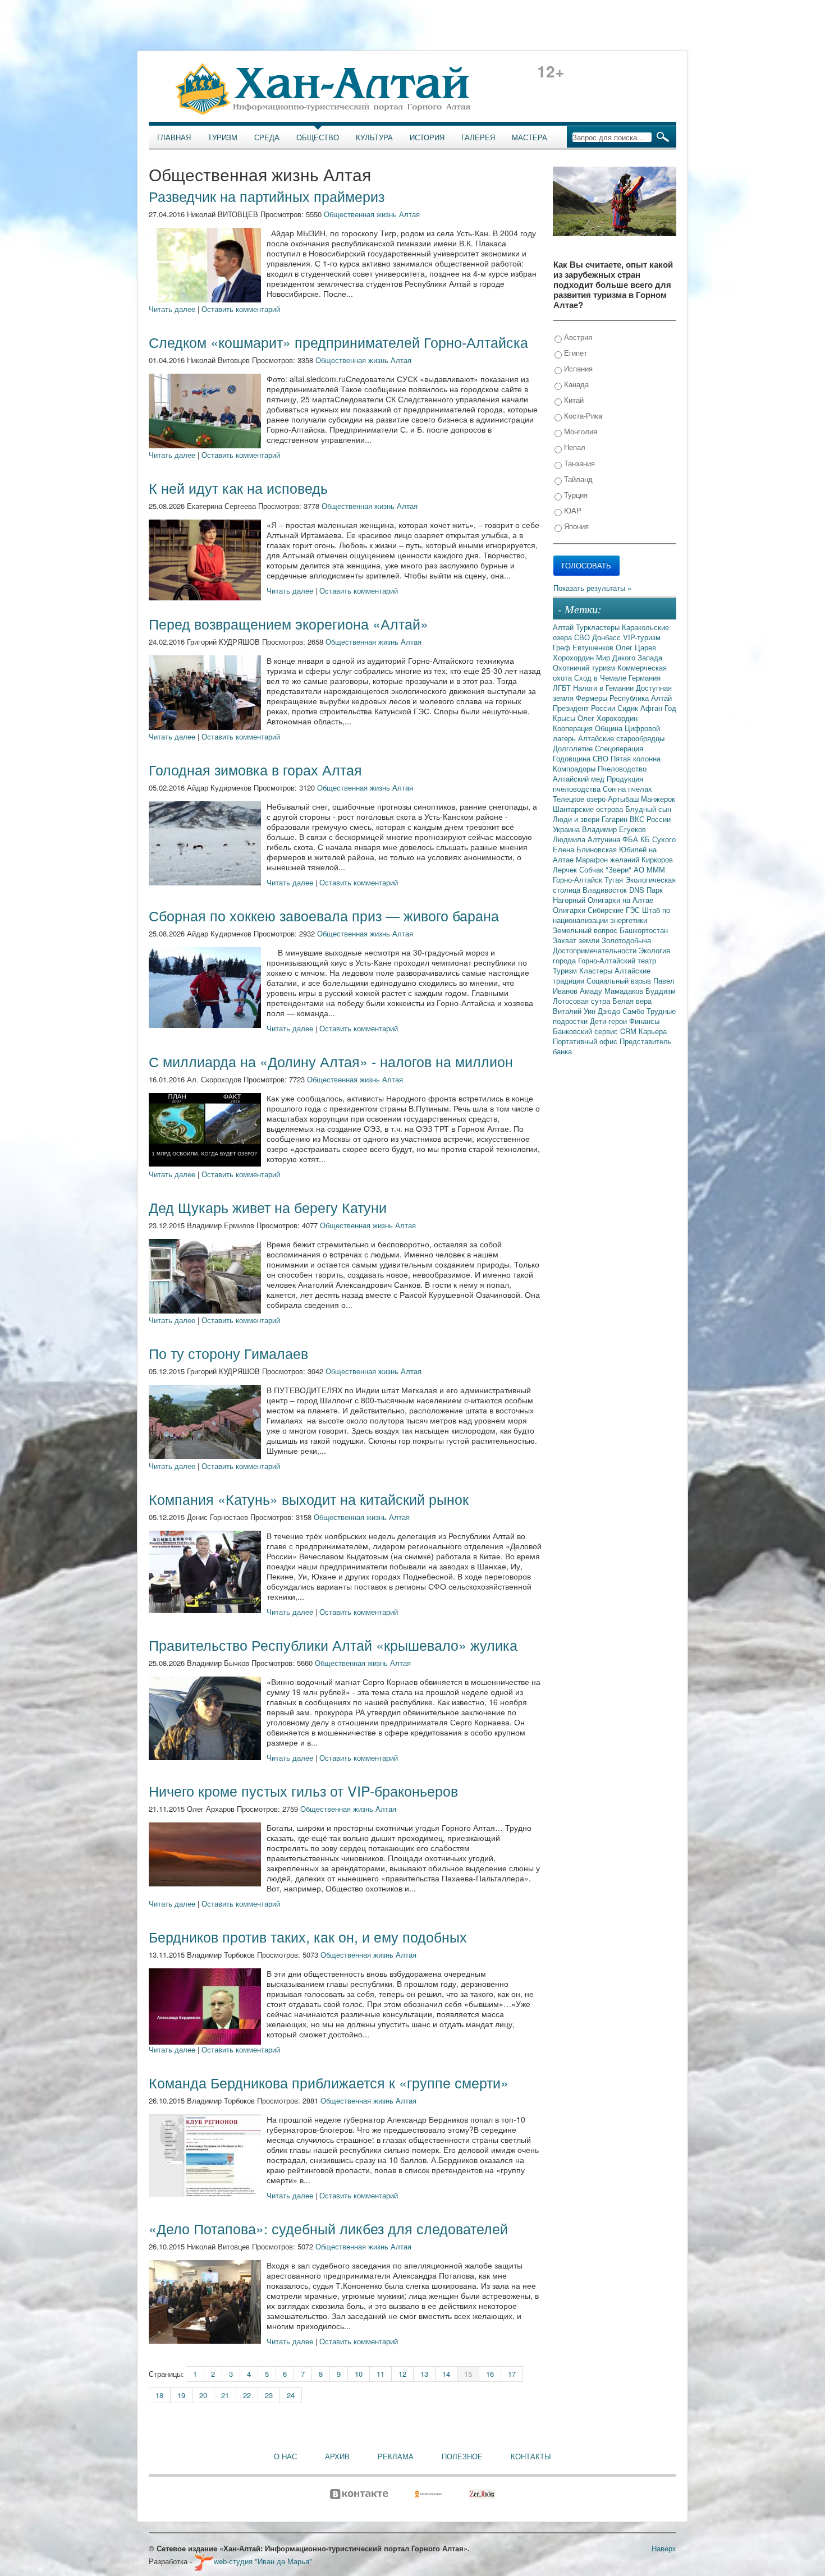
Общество (318, 137)
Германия (645, 678)
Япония (575, 526)
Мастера (530, 137)
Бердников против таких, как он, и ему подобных (308, 1936)
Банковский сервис (586, 1031)
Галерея (478, 137)
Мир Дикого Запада (629, 657)
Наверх (664, 2548)
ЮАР (572, 510)
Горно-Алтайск (579, 880)
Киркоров (657, 859)
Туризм (223, 137)
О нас (285, 2456)
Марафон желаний (609, 859)
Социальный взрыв (620, 981)
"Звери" (620, 869)
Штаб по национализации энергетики (611, 915)
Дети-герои (609, 1021)
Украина (567, 829)
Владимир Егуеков (614, 829)
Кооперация (574, 728)
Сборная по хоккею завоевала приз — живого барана (324, 915)
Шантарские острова (589, 809)
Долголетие (574, 748)
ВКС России (650, 819)
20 (203, 2395)
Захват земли (577, 940)
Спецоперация (619, 748)
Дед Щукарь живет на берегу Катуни (268, 1207)
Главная (174, 137)
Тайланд (577, 479)
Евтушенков (594, 647)
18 (159, 2395)
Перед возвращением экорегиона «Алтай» (288, 623)
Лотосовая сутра (583, 1001)
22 (247, 2395)
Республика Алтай (641, 698)
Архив (337, 2456)
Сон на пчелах (627, 789)
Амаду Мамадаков (613, 991)
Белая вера (632, 1001)
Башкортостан (644, 930)
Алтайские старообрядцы (621, 738)
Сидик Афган (641, 708)
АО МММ (649, 869)
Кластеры (597, 970)
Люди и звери (577, 819)
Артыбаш (624, 799)
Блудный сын (648, 809)
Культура (374, 137)
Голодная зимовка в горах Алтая (255, 769)
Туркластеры (599, 627)
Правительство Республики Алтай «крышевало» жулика (333, 1645)
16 (490, 2374)
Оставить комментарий (241, 309)
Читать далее (172, 309)
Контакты (531, 2456)
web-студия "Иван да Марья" (263, 2561)
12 (402, 2374)
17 (512, 2374)
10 (359, 2374)
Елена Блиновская (586, 849)
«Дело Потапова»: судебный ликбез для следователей (328, 2228)
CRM (629, 1031)
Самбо (634, 1011)
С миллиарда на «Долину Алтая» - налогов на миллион (331, 1061)
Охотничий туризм (585, 667)
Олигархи (570, 910)
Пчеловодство (622, 768)
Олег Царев (636, 647)
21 (225, 2395)
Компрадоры (575, 768)
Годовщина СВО (582, 758)
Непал (574, 447)
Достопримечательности (596, 950)
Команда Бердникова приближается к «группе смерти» (329, 2082)
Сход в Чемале (601, 678)
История (427, 137)
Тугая (615, 880)
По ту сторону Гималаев (228, 1353)
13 (424, 2374)
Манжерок (658, 799)
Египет (574, 353)
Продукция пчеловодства (598, 784)
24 (291, 2395)
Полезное (462, 2456)
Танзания (578, 463)
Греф (563, 647)
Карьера (653, 1031)
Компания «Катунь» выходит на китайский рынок (309, 1499)
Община (610, 728)
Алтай (564, 627)
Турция (575, 495)
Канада (575, 384)
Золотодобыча (626, 940)
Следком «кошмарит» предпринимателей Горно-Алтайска (338, 342)
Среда (267, 137)
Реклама (396, 2456)
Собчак (592, 869)
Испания (577, 368)
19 (181, 2395)
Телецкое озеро (580, 799)
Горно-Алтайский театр (617, 960)
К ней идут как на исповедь (238, 488)
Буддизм (661, 991)
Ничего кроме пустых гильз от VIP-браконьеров (303, 1790)
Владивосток (606, 890)
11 (381, 2374)
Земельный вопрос (586, 930)
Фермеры (593, 698)
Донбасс (608, 637)
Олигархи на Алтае (620, 900)
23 (269, 2395)
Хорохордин (574, 657)
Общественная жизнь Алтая (372, 214)
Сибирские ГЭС (615, 910)
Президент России (585, 708)
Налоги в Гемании (604, 688)
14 (446, 2374)
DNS (638, 890)
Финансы (644, 1021)
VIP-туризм (642, 637)
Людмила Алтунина (588, 839)
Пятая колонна (636, 758)
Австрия (577, 337)
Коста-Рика (582, 415)
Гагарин (616, 819)
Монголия (579, 431)
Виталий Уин (575, 1011)
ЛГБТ (563, 688)
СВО (583, 637)
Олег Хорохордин (608, 718)
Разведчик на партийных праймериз (267, 196)
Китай (573, 400)
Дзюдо (610, 1011)
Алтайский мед (580, 779)
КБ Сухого (658, 839)
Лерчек (566, 869)
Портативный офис (586, 1041)
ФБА (631, 839)
